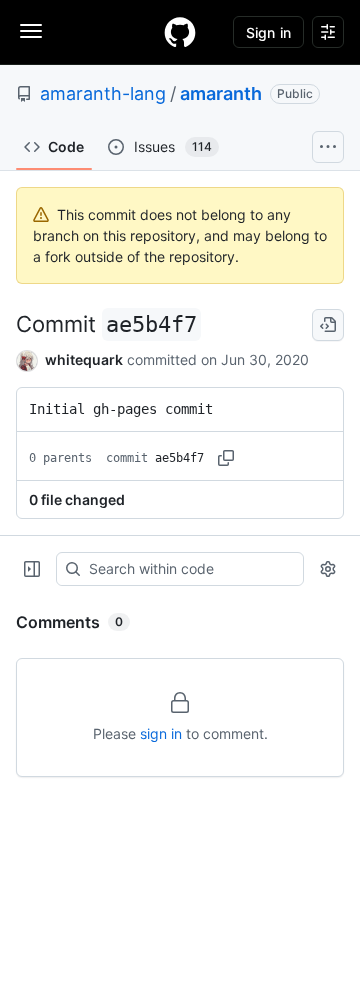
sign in (161, 733)
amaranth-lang (103, 93)
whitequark (84, 359)
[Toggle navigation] (31, 31)
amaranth (221, 93)
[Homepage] (180, 32)
